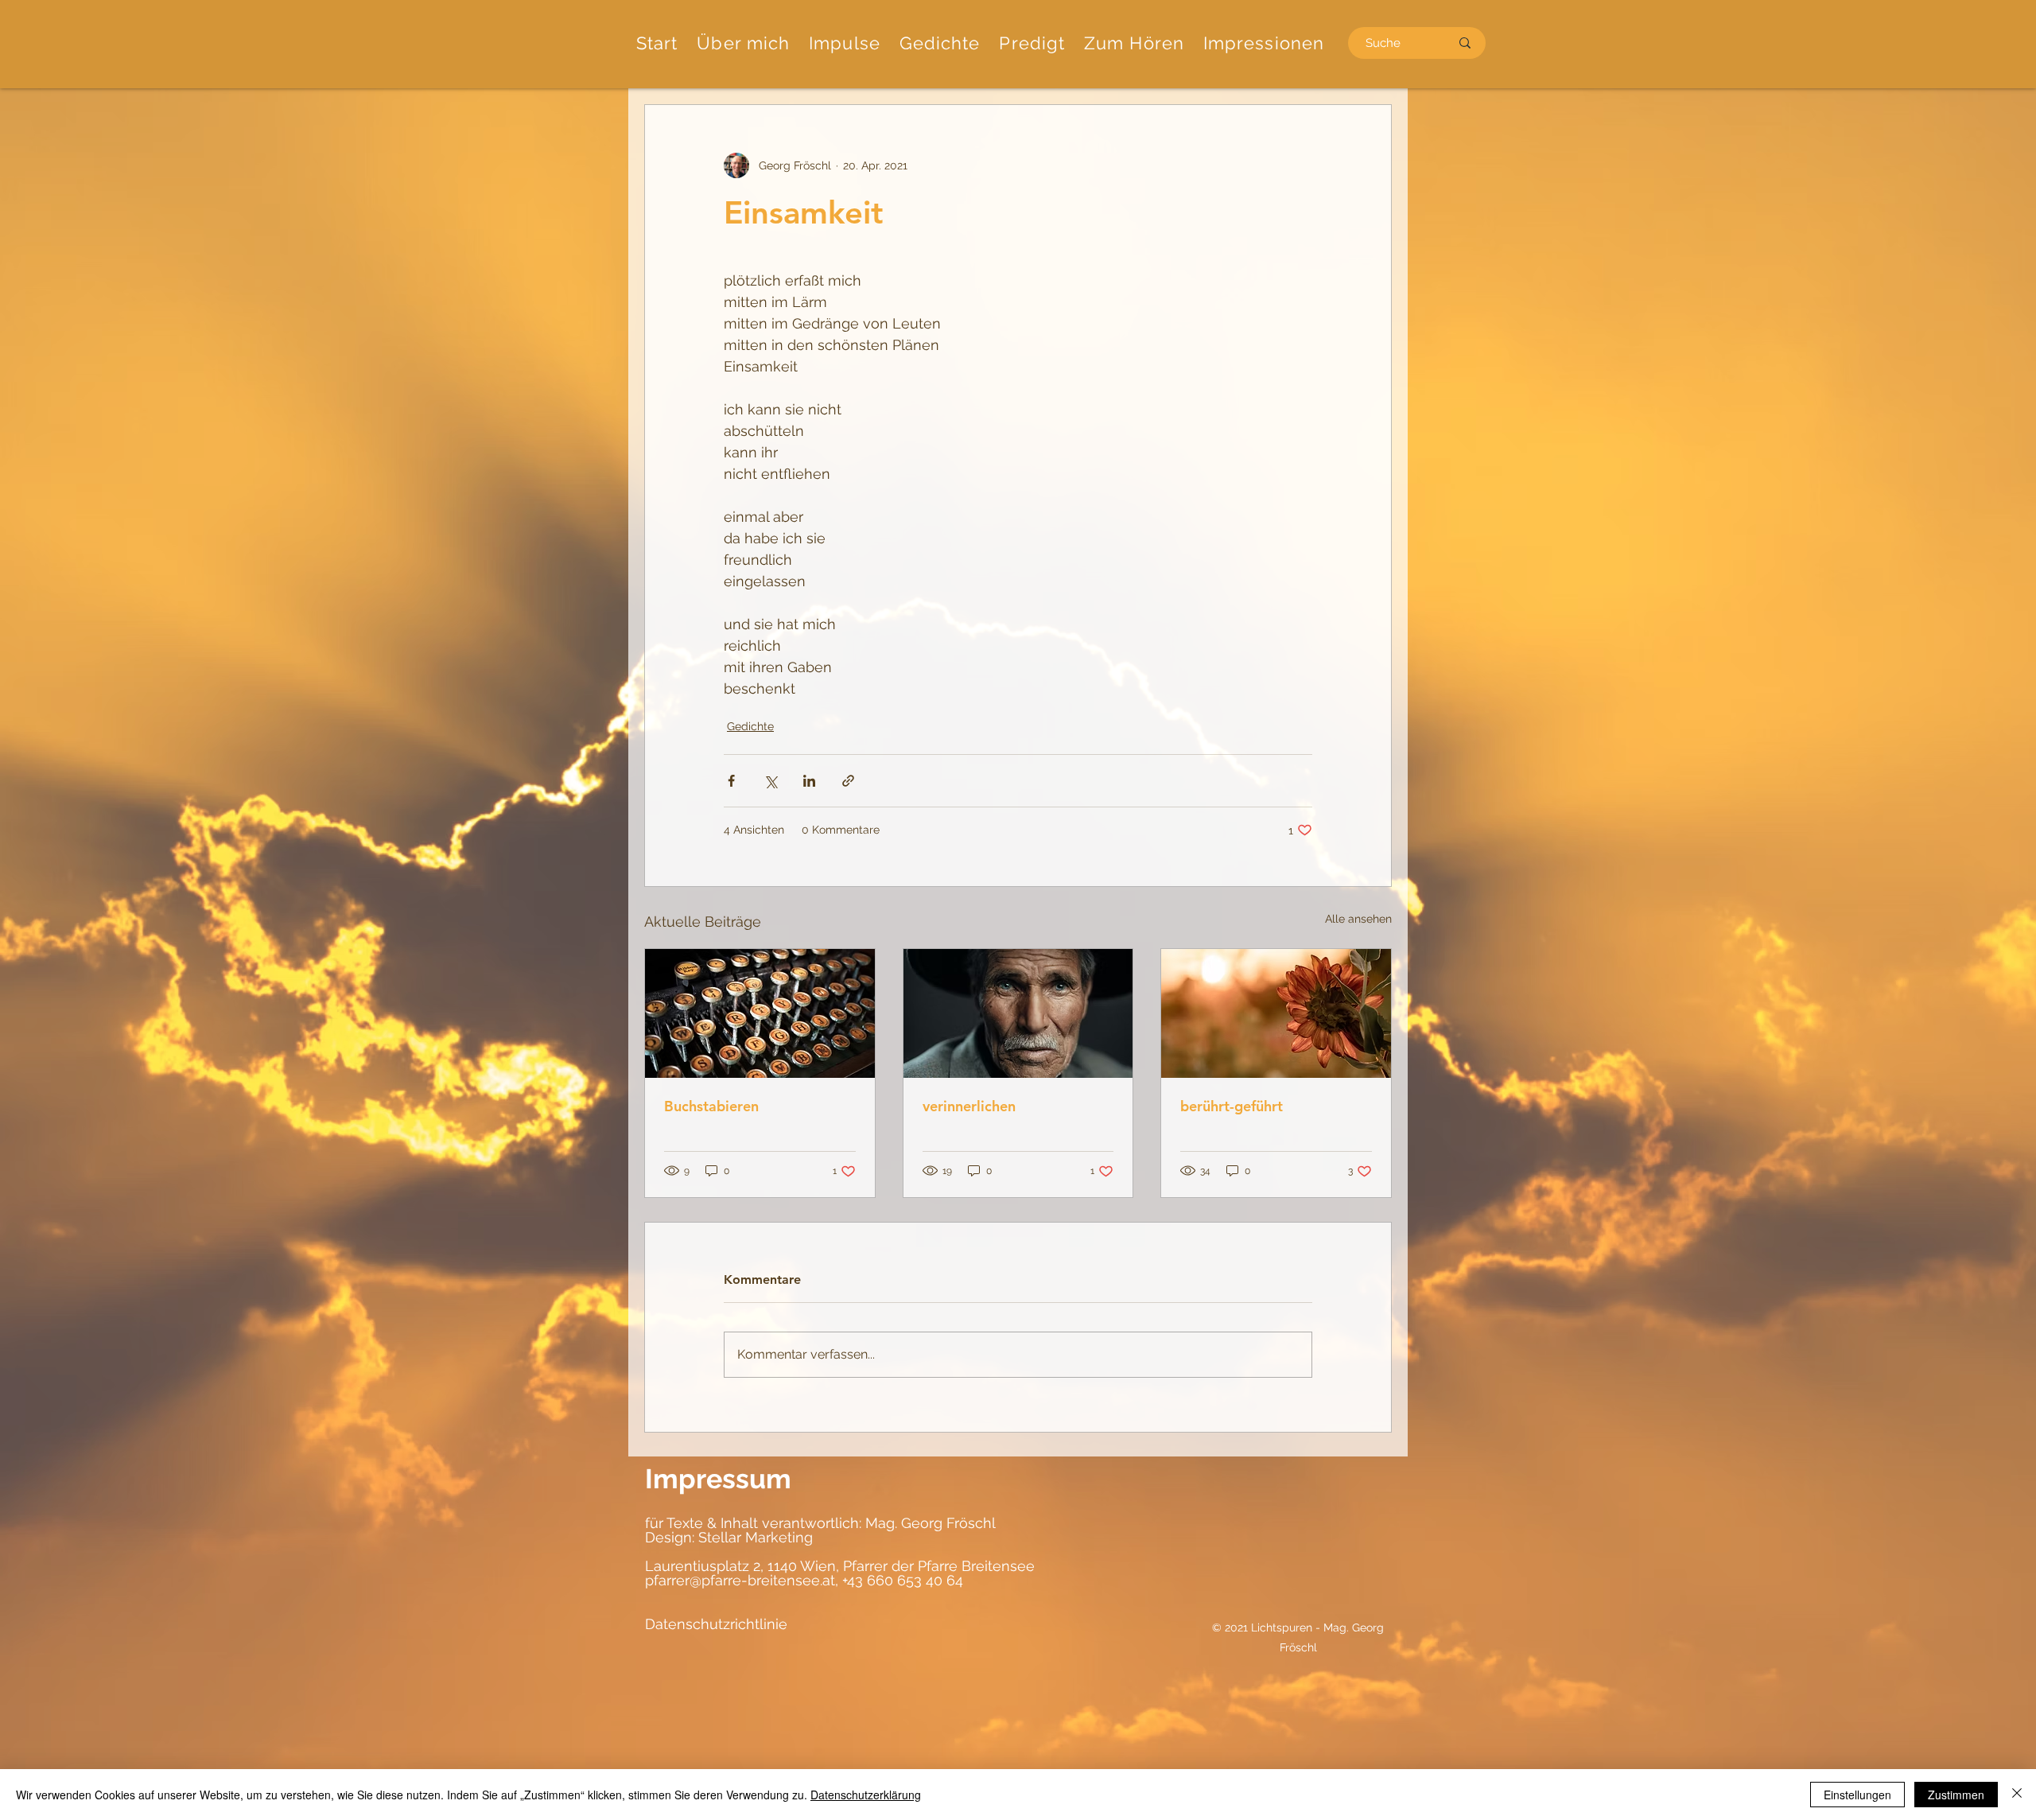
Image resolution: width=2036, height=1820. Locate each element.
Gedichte (750, 726)
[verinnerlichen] (1018, 1013)
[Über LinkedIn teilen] (809, 781)
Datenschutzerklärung (866, 1795)
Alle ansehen (1358, 919)
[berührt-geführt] (1276, 1013)
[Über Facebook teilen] (731, 781)
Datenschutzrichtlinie (716, 1624)
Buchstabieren (711, 1106)
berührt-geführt (1232, 1106)
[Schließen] (2017, 1795)
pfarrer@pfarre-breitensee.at (740, 1580)
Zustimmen (1956, 1795)
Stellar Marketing (754, 1537)
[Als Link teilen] (848, 781)
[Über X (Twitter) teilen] (770, 781)
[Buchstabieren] (760, 1013)
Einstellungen (1857, 1795)
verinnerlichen (969, 1106)
